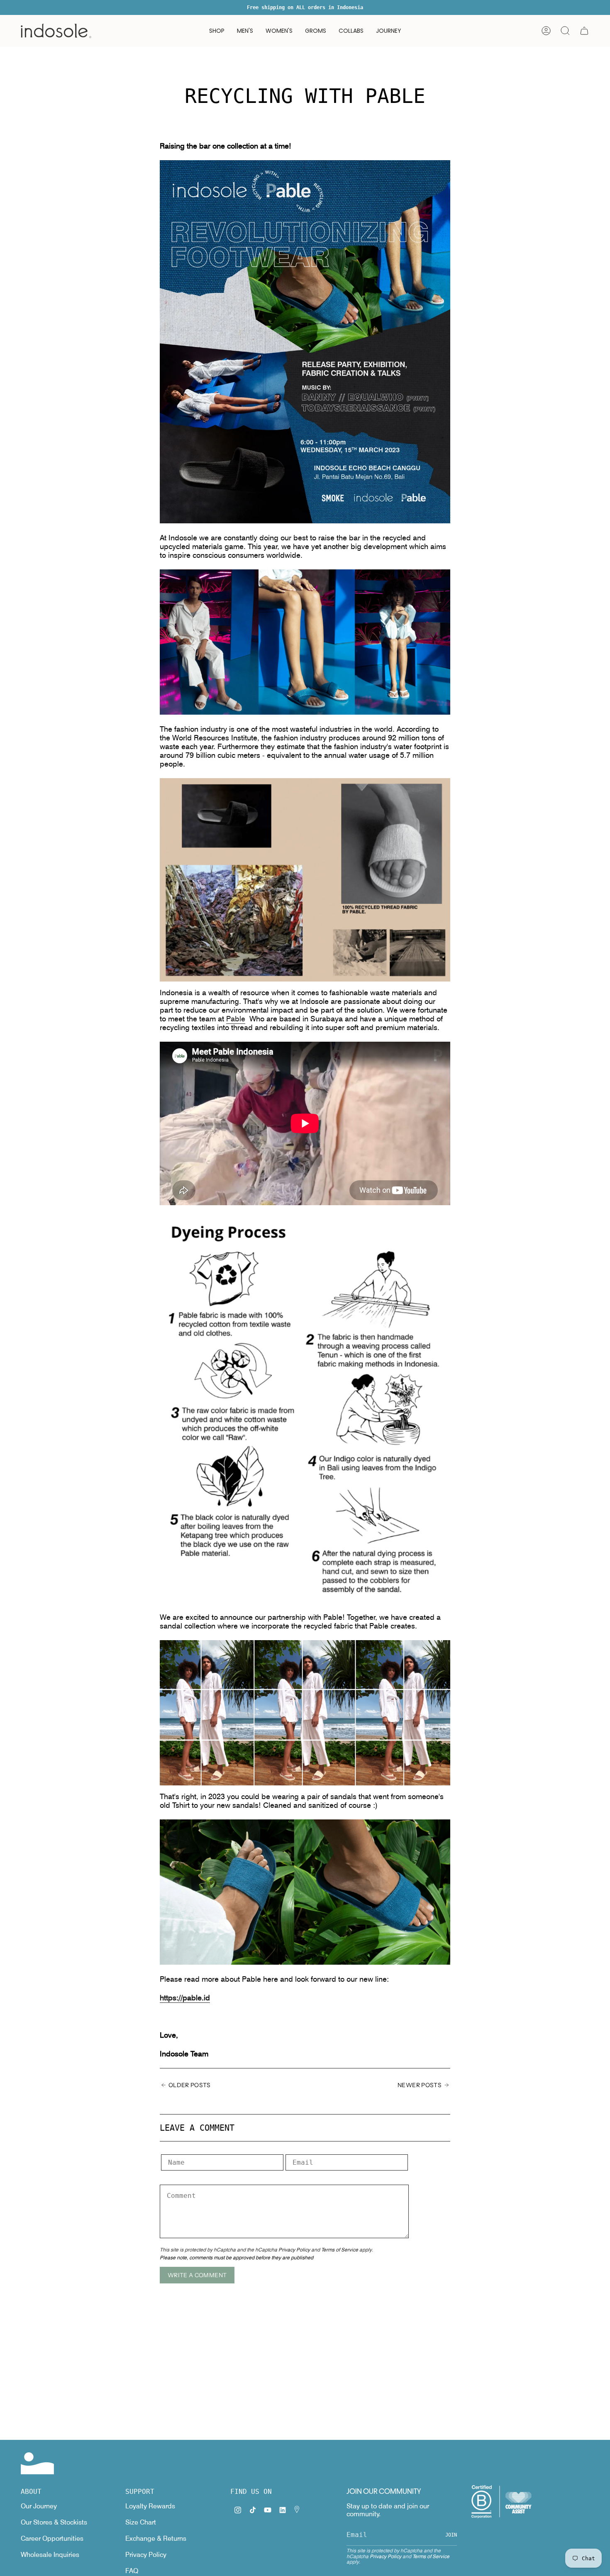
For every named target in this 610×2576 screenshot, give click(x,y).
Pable (236, 1019)
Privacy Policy (294, 2250)
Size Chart (141, 2522)
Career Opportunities (52, 2538)
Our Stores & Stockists (54, 2522)
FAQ (132, 2571)
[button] (217, 31)
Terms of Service (340, 2250)
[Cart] (584, 31)
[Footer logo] (37, 2463)
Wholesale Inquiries (50, 2555)
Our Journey (39, 2506)
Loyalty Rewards (150, 2506)
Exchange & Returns (156, 2538)
